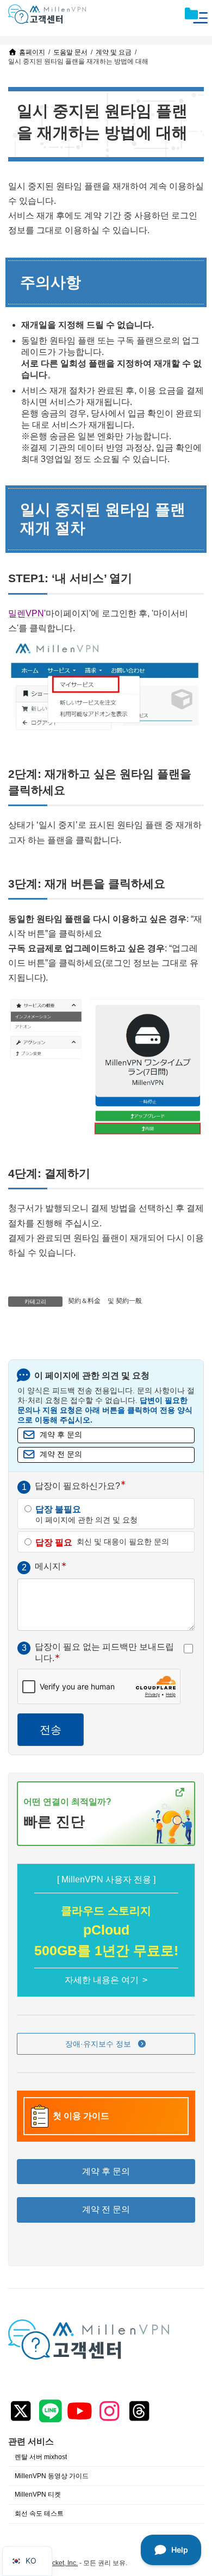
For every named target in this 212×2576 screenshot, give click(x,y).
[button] (106, 2044)
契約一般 (129, 1301)
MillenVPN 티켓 (38, 2494)
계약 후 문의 (61, 1435)
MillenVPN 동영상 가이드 (52, 2475)
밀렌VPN (26, 613)
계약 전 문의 (61, 1454)
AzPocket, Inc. (57, 2562)
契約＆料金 (84, 1301)
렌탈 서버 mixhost (41, 2457)
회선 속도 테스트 (39, 2513)
